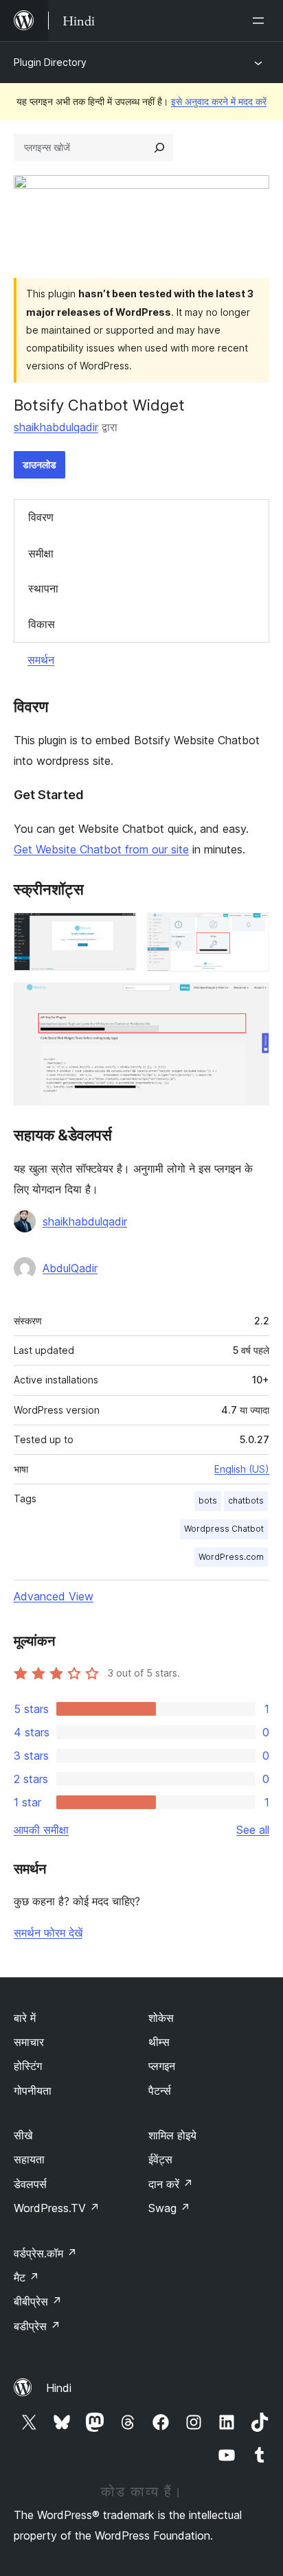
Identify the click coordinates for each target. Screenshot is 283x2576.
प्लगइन (162, 2066)
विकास (42, 624)
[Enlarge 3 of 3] (251, 1001)
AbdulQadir (70, 1268)
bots (208, 1500)
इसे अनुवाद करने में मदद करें (219, 101)
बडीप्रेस (37, 2326)
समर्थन (41, 660)
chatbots (246, 1500)
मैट (26, 2277)
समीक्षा (41, 553)
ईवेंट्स (160, 2159)
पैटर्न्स (160, 2091)
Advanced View (54, 1596)
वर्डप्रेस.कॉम (45, 2253)
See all (253, 1830)
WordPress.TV (57, 2208)
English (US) (242, 1469)
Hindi (59, 2388)
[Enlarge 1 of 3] (117, 931)
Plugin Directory (50, 62)
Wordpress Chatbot (224, 1529)
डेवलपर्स (30, 2184)
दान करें (171, 2184)
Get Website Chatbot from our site (101, 849)
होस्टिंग (28, 2066)
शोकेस (161, 2018)
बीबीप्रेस (38, 2301)
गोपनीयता (33, 2091)
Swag (169, 2208)
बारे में (25, 2018)
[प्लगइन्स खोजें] (159, 148)
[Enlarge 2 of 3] (251, 931)
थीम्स (159, 2042)
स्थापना (43, 588)
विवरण (41, 517)
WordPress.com (231, 1557)
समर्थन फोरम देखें (48, 1933)
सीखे (23, 2135)
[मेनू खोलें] (261, 21)
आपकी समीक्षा (41, 1830)
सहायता (29, 2159)
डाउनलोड (39, 464)
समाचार (29, 2042)
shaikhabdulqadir (56, 427)
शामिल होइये (172, 2135)
